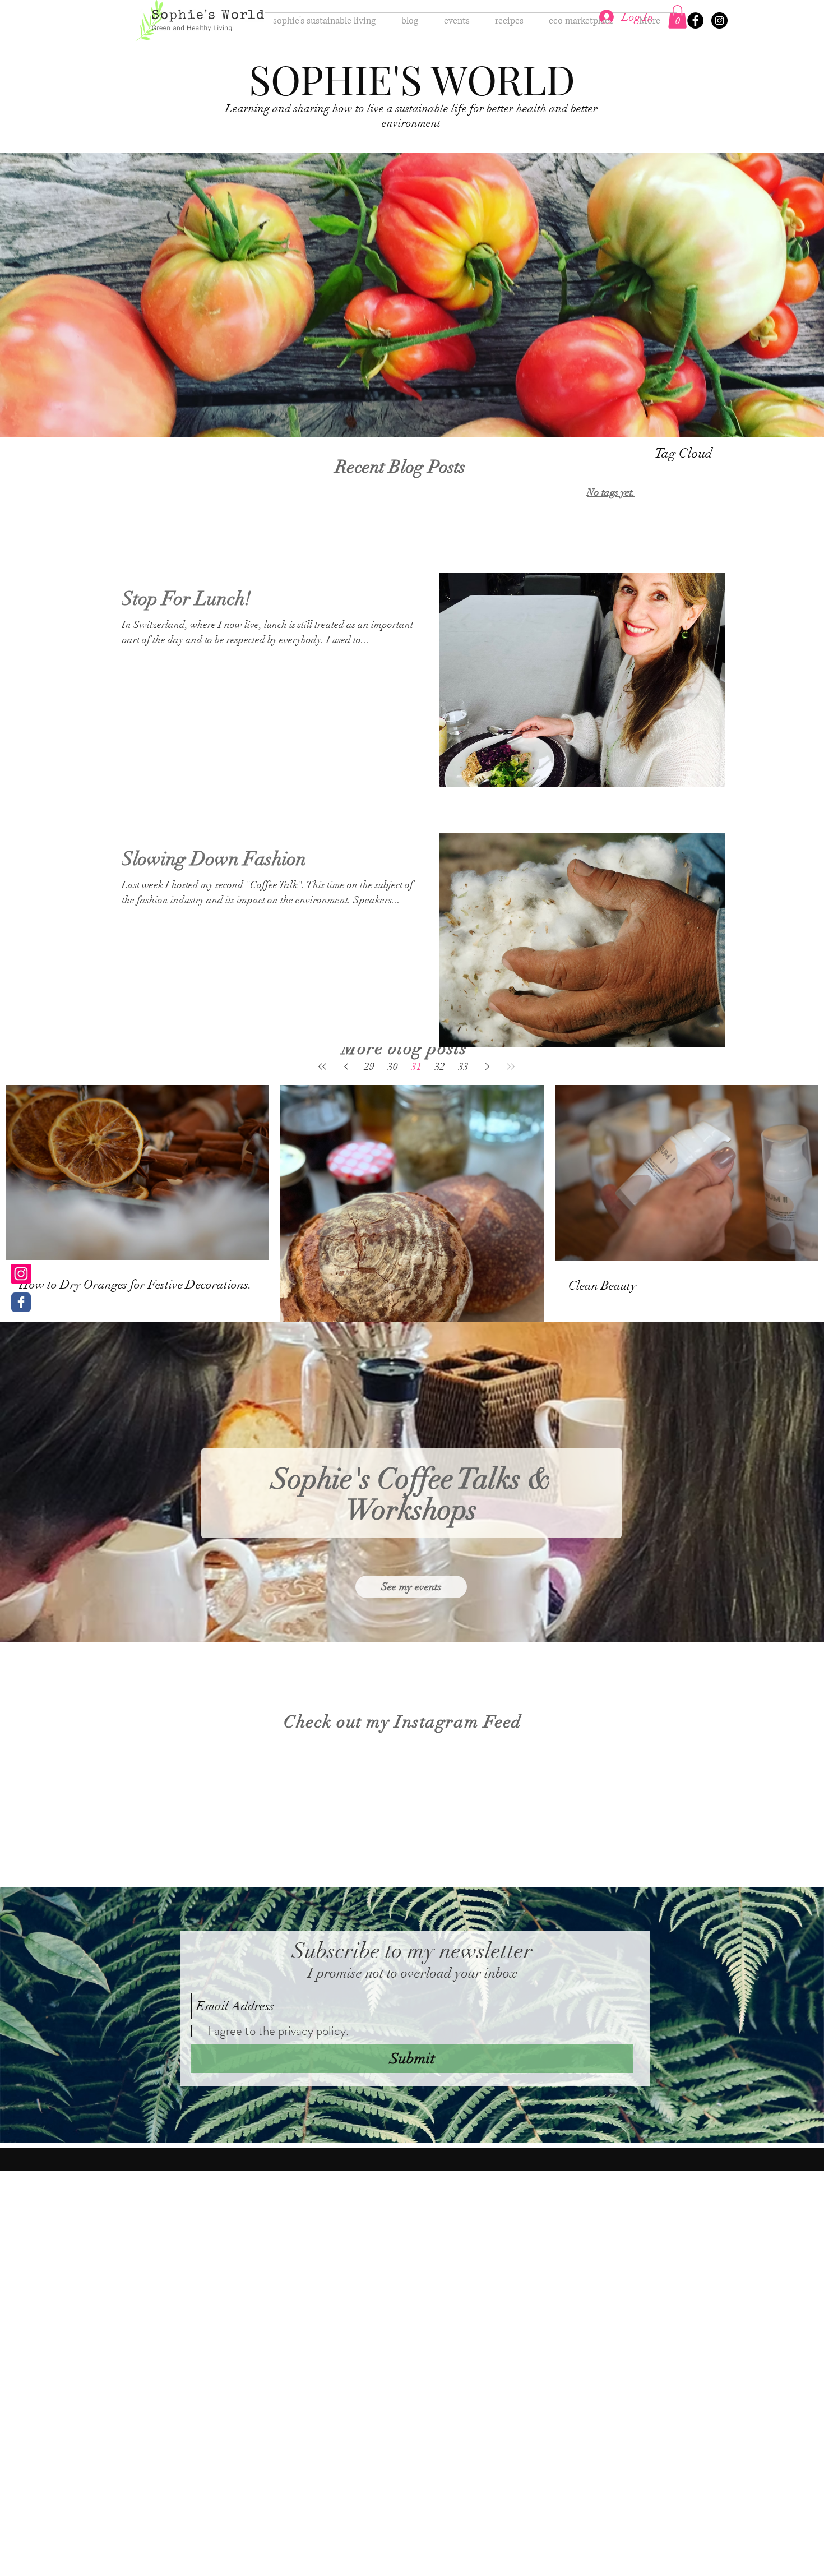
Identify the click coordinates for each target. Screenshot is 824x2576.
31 (416, 1067)
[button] (677, 17)
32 (440, 1067)
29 (369, 1067)
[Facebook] (695, 20)
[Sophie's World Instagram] (21, 1274)
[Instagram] (719, 20)
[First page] (322, 1067)
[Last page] (511, 1067)
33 (464, 1067)
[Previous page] (346, 1067)
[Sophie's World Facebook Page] (21, 1302)
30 (393, 1067)
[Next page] (487, 1067)
